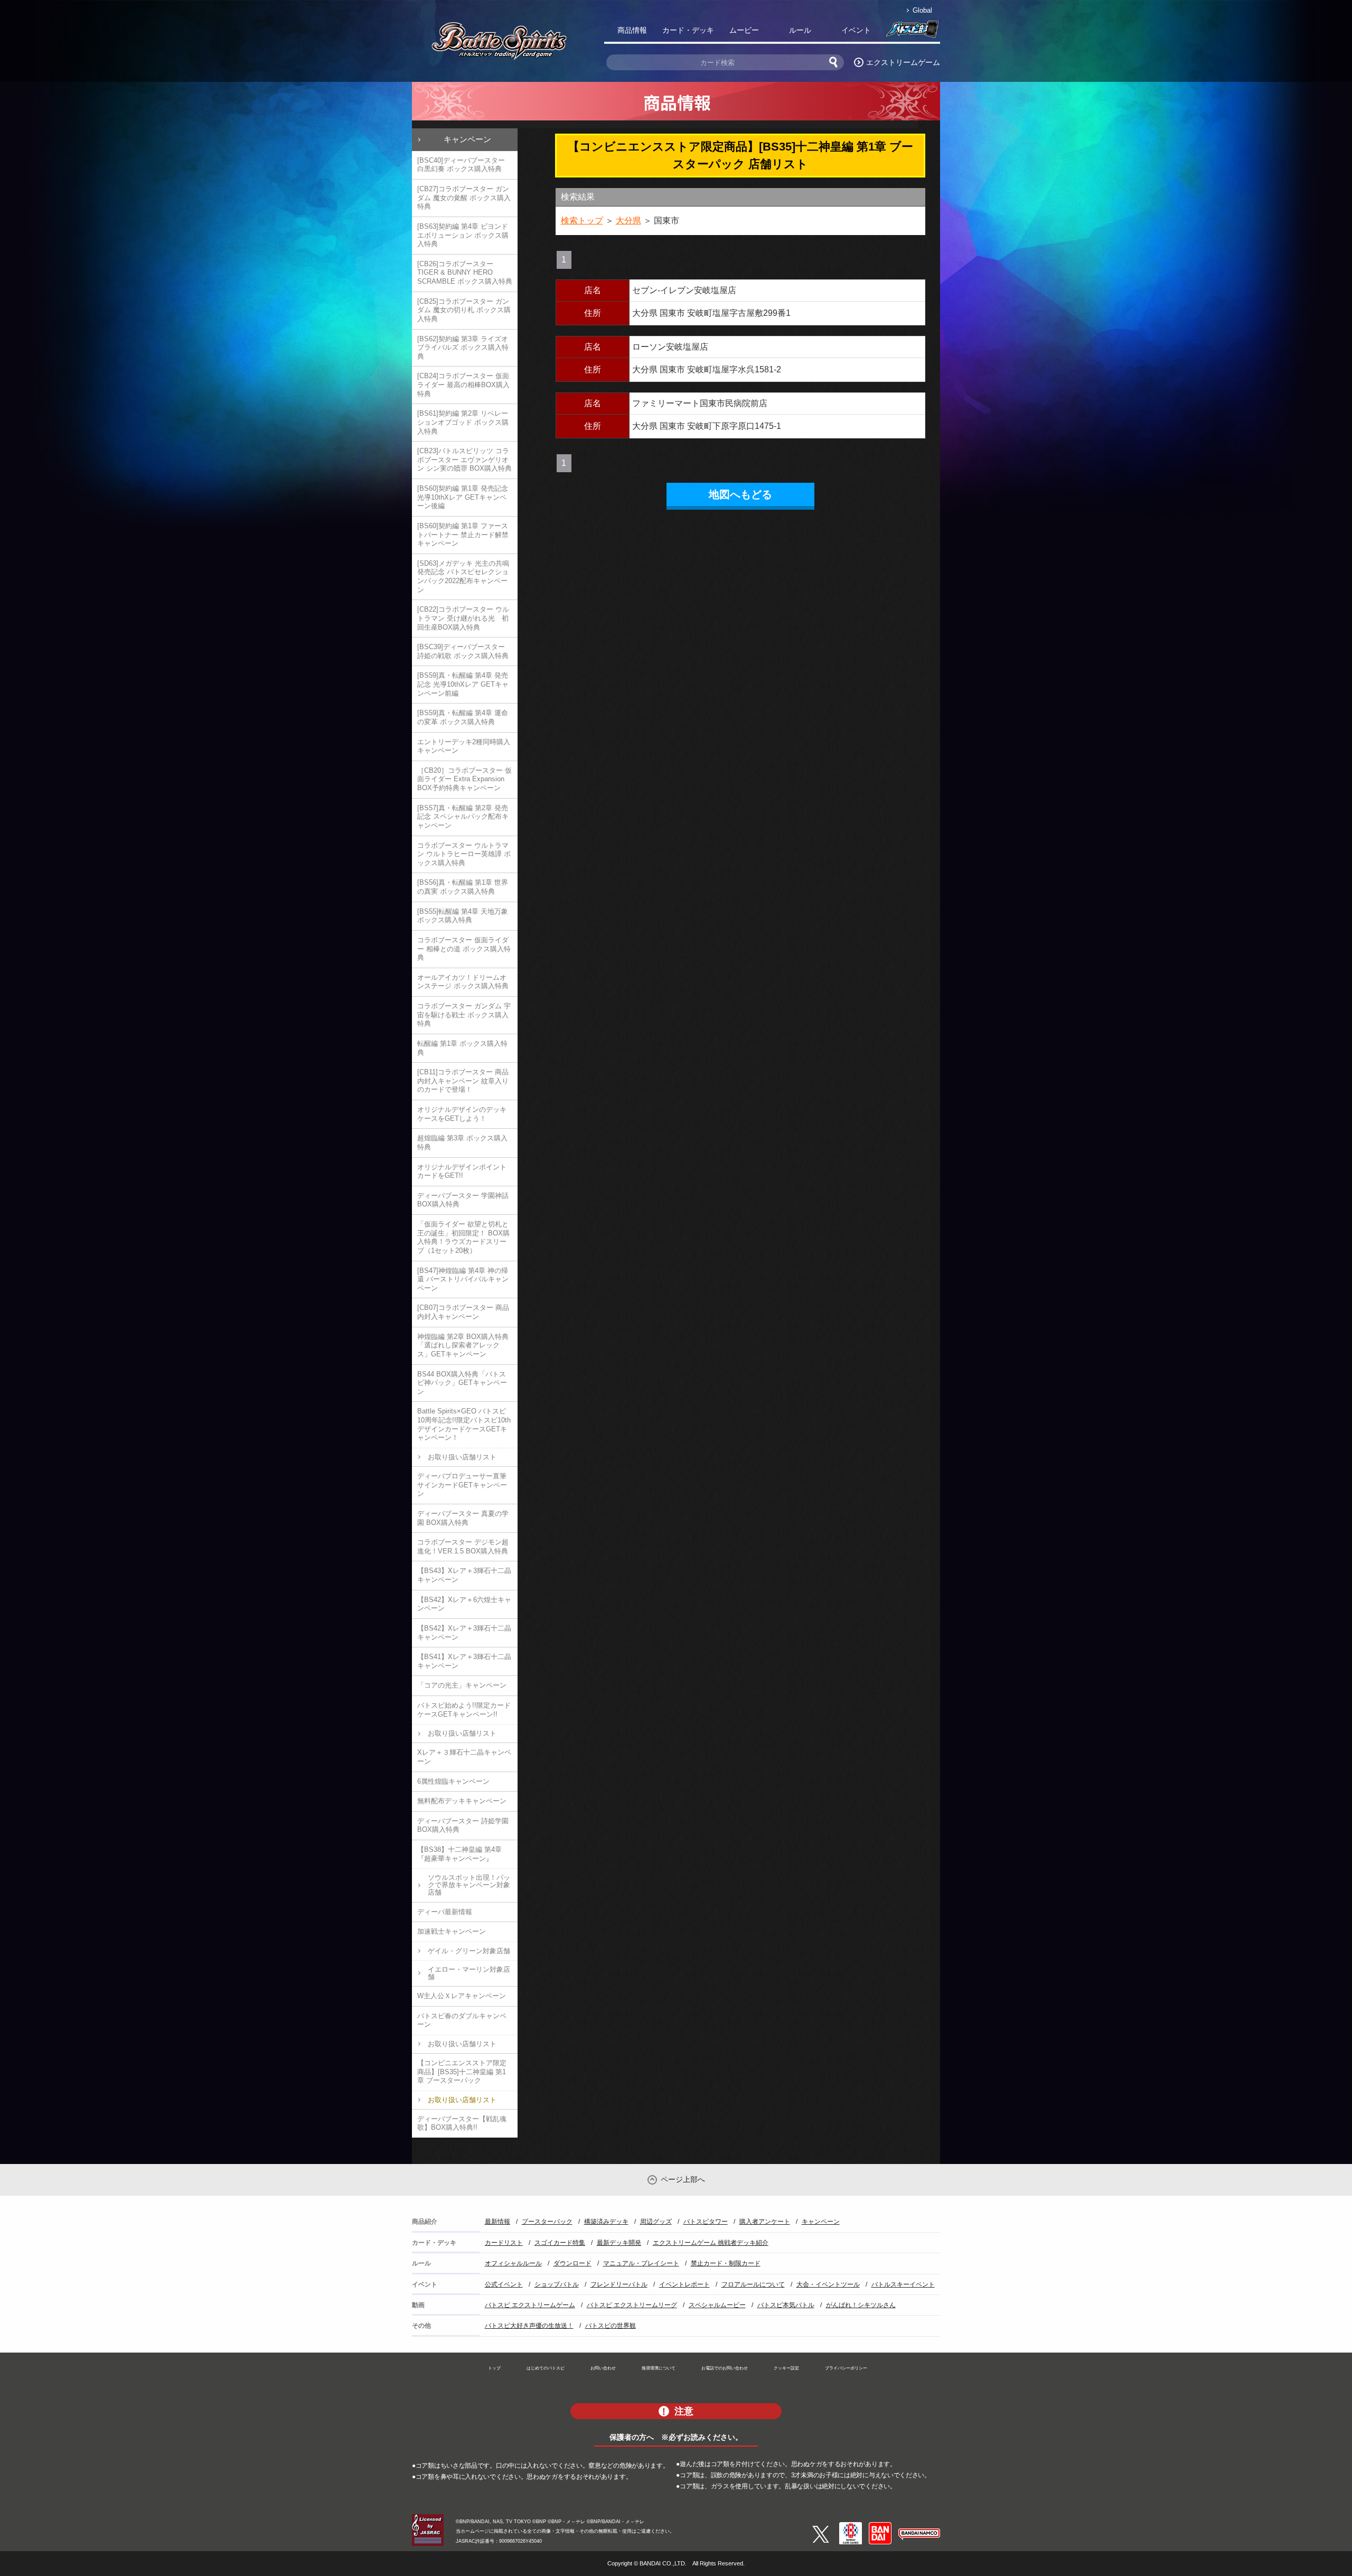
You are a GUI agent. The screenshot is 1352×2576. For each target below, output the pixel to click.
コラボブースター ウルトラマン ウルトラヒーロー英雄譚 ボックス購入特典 (464, 854)
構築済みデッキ (606, 2222)
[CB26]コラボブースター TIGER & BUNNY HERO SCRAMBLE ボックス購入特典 (465, 273)
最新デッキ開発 (619, 2243)
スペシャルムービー (717, 2305)
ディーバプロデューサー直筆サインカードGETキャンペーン (462, 1485)
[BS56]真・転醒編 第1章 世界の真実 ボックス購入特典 (463, 887)
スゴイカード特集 (560, 2243)
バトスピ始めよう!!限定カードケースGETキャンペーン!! (464, 1710)
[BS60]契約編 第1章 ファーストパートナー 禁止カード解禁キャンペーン (463, 535)
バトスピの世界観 (611, 2326)
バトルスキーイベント (903, 2284)
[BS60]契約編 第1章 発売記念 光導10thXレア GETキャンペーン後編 (463, 497)
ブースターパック (547, 2222)
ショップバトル (557, 2284)
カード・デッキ (688, 30)
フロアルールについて (753, 2284)
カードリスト (504, 2243)
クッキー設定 (786, 2368)
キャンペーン (467, 139)
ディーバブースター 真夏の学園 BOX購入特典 (463, 1518)
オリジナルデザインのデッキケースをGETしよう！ (462, 1114)
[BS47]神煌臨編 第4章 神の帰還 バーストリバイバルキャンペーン (463, 1279)
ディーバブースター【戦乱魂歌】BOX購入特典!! (462, 2123)
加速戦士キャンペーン (452, 1931)
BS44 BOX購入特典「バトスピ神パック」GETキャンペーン (462, 1383)
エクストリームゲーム (903, 62)
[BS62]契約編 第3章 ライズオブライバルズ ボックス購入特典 (463, 348)
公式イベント (504, 2284)
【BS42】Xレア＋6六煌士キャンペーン (464, 1604)
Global (922, 10)
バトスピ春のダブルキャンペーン (462, 2020)
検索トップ (582, 221)
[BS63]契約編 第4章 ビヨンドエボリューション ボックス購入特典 (463, 235)
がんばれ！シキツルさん (861, 2305)
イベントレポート (684, 2284)
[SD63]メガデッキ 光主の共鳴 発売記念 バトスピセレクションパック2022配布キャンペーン (463, 577)
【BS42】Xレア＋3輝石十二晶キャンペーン (464, 1633)
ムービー (744, 30)
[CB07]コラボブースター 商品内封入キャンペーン (463, 1312)
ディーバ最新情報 (445, 1912)
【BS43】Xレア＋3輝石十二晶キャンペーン (464, 1575)
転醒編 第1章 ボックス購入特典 (462, 1048)
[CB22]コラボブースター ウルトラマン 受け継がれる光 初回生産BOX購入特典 (463, 618)
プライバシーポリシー (846, 2368)
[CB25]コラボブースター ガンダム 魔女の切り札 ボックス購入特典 (464, 310)
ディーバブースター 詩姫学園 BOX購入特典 (463, 1825)
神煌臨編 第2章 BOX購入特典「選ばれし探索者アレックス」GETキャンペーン (463, 1345)
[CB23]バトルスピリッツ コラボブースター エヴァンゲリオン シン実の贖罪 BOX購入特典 (464, 460)
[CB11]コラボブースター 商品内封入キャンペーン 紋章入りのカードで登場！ (463, 1081)
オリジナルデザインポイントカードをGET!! (462, 1172)
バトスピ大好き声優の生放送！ (529, 2326)
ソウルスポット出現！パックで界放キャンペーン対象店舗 (469, 1885)
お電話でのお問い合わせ (725, 2368)
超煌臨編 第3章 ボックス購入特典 (462, 1142)
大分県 (628, 221)
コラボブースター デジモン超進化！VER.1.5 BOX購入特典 (463, 1547)
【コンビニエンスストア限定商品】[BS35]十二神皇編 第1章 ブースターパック (462, 2072)
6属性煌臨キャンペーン (453, 1781)
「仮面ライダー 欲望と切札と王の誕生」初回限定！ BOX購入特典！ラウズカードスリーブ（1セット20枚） (463, 1237)
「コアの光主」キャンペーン (462, 1685)
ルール (800, 30)
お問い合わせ (603, 2368)
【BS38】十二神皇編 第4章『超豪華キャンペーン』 (459, 1854)
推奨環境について (659, 2368)
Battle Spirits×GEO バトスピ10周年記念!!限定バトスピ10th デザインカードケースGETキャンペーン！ (464, 1424)
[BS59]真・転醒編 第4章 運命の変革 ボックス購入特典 (463, 717)
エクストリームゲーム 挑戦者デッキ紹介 (711, 2243)
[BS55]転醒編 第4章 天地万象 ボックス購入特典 (463, 916)
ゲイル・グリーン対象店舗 (469, 1951)
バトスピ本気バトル (786, 2305)
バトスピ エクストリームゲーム (530, 2305)
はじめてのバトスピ (546, 2368)
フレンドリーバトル (619, 2284)
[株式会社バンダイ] (880, 2526)
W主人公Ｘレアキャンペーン (462, 1996)
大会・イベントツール (828, 2284)
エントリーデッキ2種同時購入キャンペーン (464, 746)
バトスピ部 (912, 32)
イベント (856, 30)
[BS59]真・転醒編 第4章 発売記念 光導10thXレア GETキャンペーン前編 (463, 684)
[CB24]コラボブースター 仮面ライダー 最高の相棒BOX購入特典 (463, 385)
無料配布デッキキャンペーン (462, 1801)
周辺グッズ (656, 2222)
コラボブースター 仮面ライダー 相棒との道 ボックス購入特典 (464, 949)
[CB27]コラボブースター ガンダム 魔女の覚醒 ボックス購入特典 (464, 198)
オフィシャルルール (513, 2263)
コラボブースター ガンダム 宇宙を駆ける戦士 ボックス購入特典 (464, 1015)
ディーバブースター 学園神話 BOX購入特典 (463, 1200)
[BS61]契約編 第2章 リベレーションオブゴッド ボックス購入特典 (463, 422)
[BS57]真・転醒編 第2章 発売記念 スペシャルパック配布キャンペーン (463, 817)
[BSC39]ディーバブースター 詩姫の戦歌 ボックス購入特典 (463, 651)
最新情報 (497, 2222)
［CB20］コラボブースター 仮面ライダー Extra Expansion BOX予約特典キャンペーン (464, 779)
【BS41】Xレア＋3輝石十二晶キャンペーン (464, 1661)
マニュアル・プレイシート (641, 2263)
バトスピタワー (706, 2222)
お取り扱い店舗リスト (462, 1457)
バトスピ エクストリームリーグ (632, 2305)
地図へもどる (740, 494)
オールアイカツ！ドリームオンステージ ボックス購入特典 (463, 982)
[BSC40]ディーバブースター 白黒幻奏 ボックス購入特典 (461, 165)
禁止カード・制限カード (726, 2263)
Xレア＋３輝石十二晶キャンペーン (464, 1757)
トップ (494, 2368)
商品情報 (632, 30)
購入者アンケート (765, 2222)
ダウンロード (572, 2263)
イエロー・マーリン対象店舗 (469, 1973)
